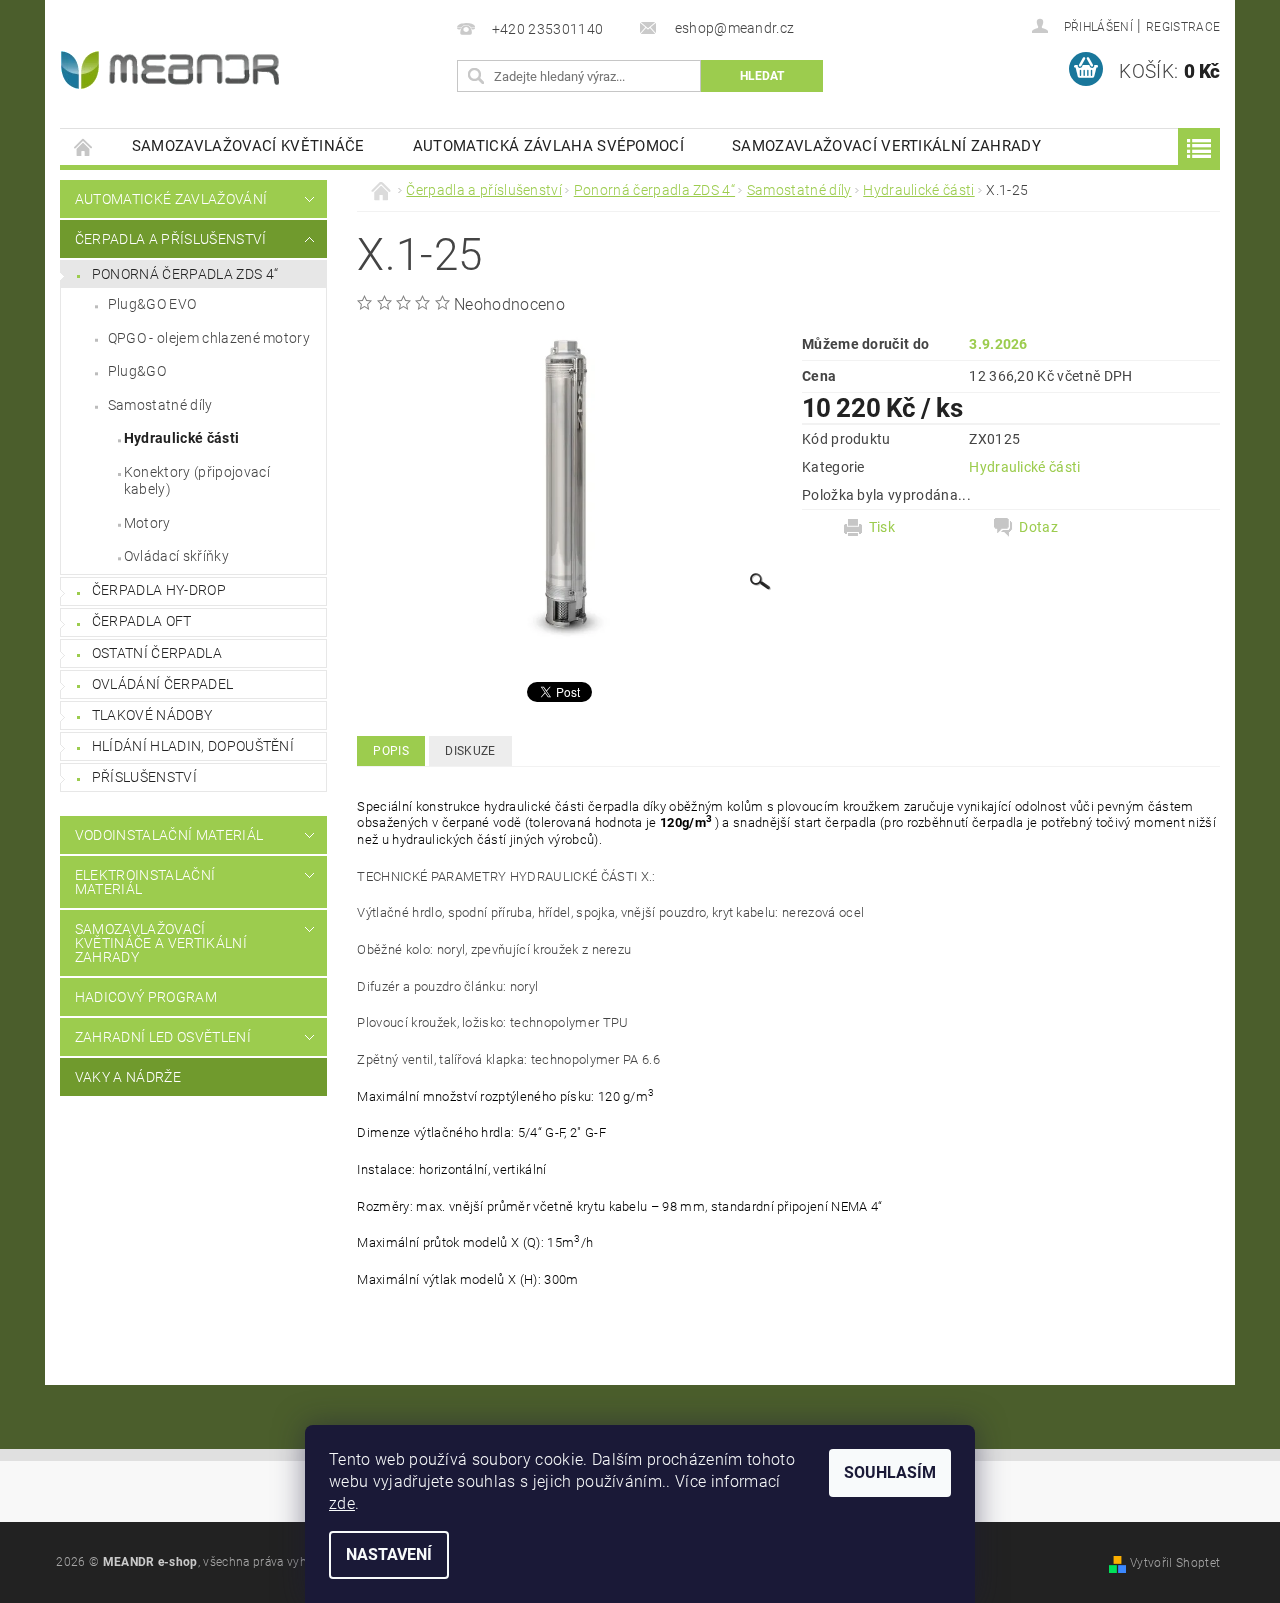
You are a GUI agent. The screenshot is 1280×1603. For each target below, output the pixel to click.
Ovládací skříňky (176, 556)
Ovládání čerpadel (162, 684)
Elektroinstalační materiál (145, 882)
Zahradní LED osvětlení (163, 1037)
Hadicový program (146, 997)
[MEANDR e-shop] (170, 70)
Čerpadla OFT (142, 621)
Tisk (882, 527)
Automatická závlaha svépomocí (548, 146)
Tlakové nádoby (152, 715)
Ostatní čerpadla (157, 653)
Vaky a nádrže (128, 1077)
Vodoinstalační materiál (169, 835)
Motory (147, 523)
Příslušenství (144, 777)
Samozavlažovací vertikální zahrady (886, 146)
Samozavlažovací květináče (248, 146)
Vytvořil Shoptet (1175, 1563)
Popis (391, 751)
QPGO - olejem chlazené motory (209, 338)
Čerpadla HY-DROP (159, 590)
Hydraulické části (181, 438)
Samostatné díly (160, 405)
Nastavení (389, 1554)
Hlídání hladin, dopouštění (193, 746)
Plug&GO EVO (152, 304)
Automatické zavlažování (171, 199)
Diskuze (470, 751)
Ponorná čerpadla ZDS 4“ (185, 274)
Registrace (1183, 27)
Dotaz (1038, 527)
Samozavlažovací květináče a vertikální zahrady (161, 943)
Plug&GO (137, 371)
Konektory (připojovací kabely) (197, 481)
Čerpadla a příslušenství (171, 239)
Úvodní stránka (84, 146)
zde (342, 1503)
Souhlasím (890, 1472)
